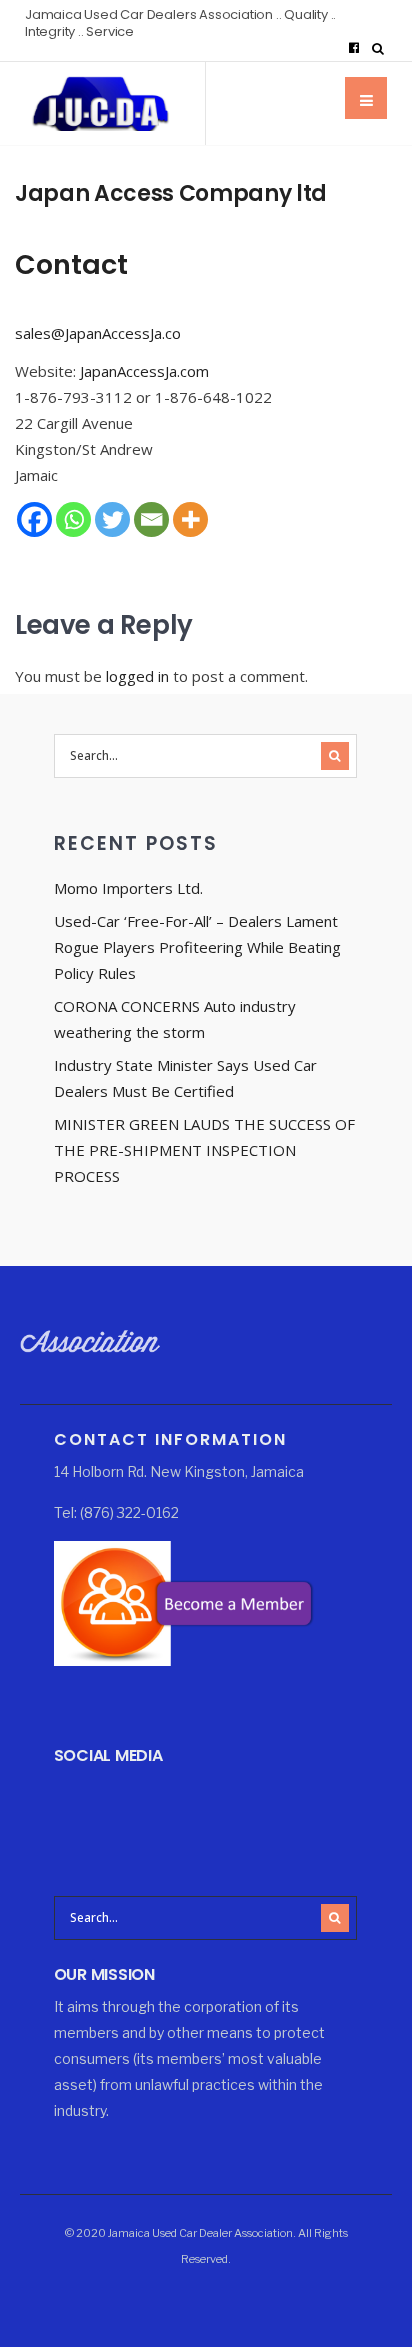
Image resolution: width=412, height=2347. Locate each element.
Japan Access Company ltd (171, 193)
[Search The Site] (382, 48)
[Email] (151, 519)
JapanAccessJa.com (144, 371)
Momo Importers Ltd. (128, 888)
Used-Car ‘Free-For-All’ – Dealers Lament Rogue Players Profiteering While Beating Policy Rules (197, 947)
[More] (190, 519)
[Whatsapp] (73, 519)
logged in (137, 676)
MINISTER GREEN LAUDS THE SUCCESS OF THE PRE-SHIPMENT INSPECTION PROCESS (204, 1150)
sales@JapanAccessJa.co (98, 333)
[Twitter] (112, 519)
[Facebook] (354, 48)
